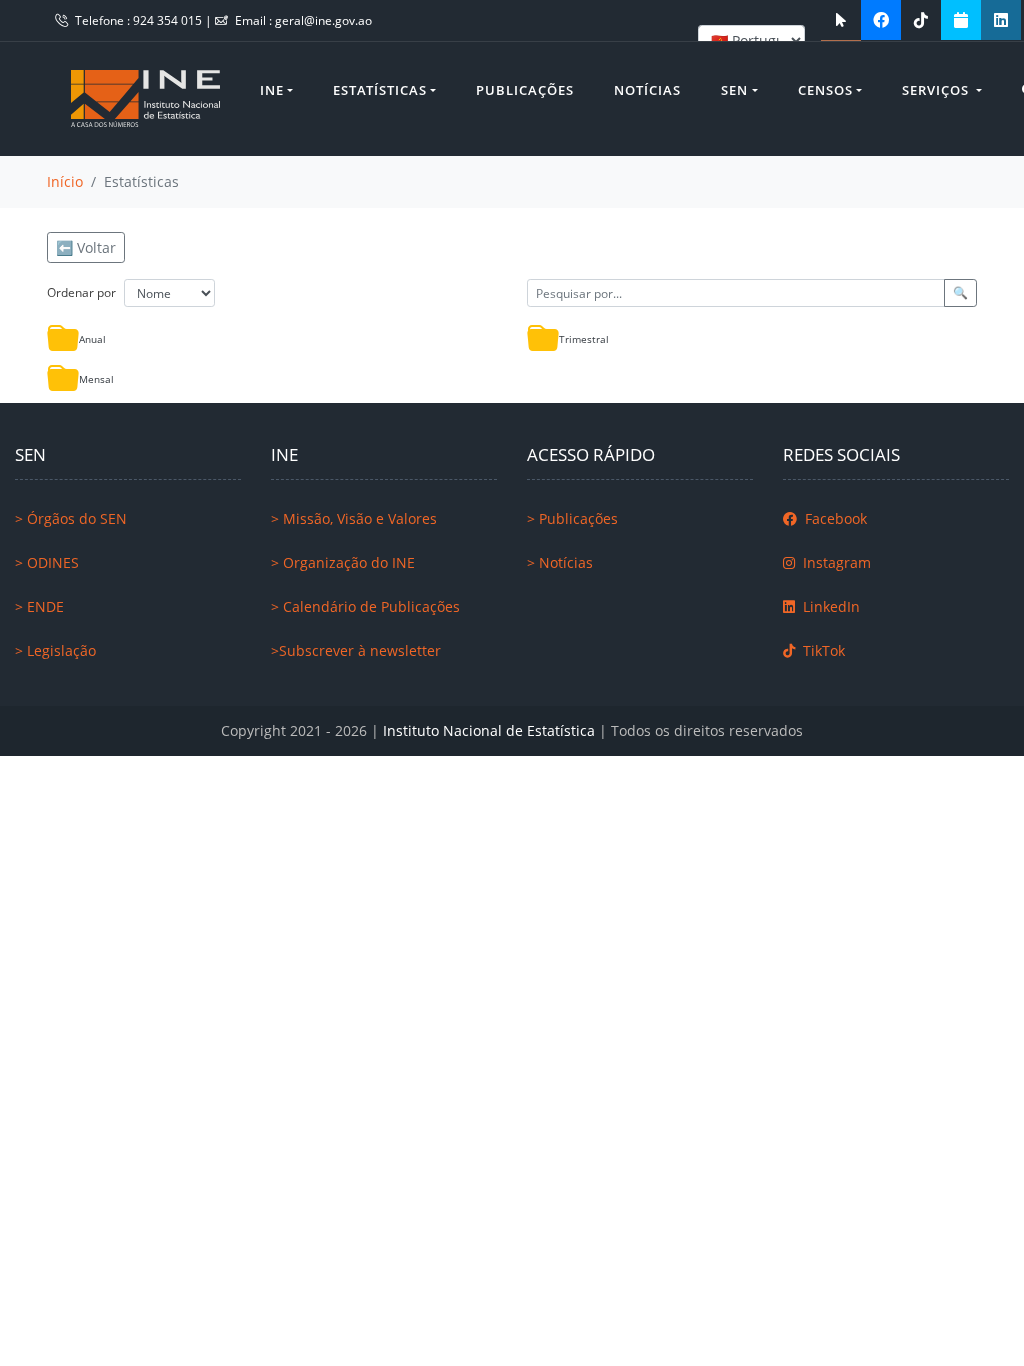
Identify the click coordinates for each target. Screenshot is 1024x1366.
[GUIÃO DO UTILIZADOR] (841, 20)
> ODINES (47, 562)
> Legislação (55, 650)
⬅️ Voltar (86, 247)
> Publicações (572, 518)
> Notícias (560, 562)
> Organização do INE (343, 562)
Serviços (937, 90)
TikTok (822, 650)
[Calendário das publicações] (961, 20)
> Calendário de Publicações (365, 606)
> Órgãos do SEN (71, 518)
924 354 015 (169, 20)
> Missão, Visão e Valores (354, 518)
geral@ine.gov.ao (323, 20)
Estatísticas (380, 90)
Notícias (647, 90)
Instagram (835, 562)
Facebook (834, 518)
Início (65, 181)
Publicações (525, 90)
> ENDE (39, 606)
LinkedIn (829, 606)
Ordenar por (81, 292)
